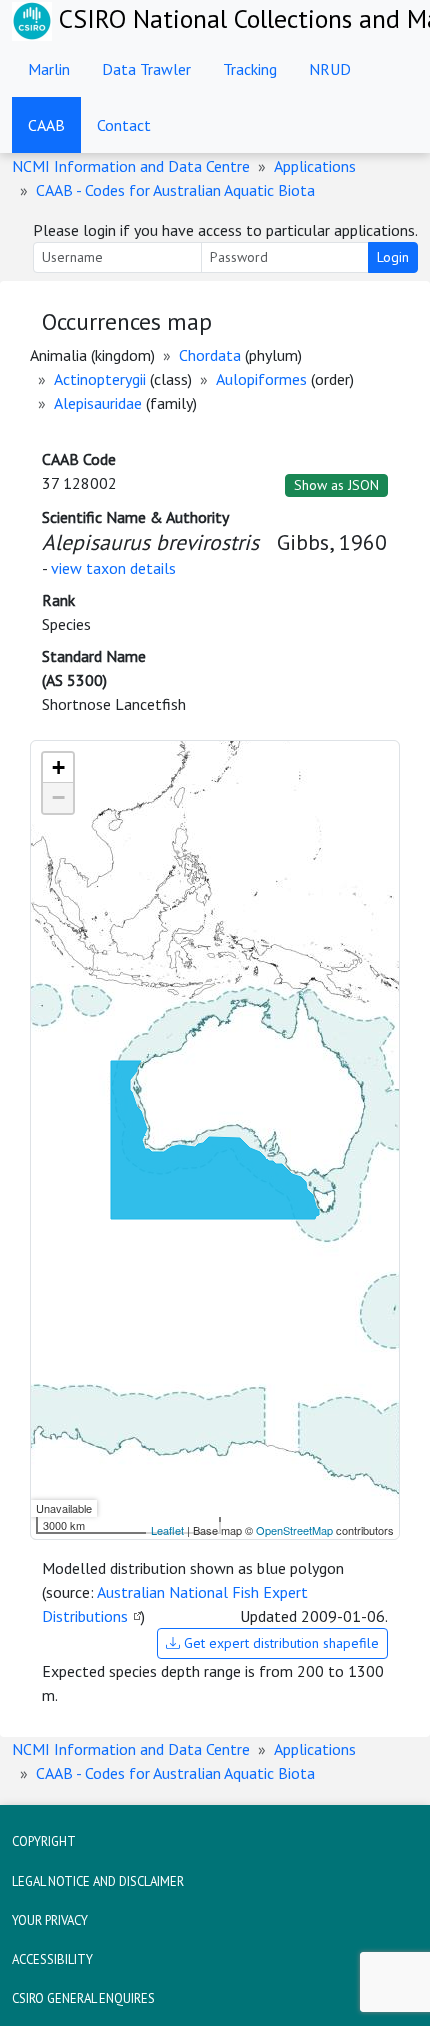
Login (393, 257)
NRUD (330, 69)
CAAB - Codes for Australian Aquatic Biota (175, 190)
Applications (315, 166)
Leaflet (167, 1530)
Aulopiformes (261, 379)
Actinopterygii (100, 379)
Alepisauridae (98, 403)
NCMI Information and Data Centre (131, 166)
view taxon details (113, 568)
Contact (124, 125)
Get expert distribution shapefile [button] (279, 1643)
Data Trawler (146, 69)
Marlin (49, 69)
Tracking (250, 69)
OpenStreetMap (294, 1530)
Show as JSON (336, 485)
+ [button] (58, 767)
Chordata (210, 355)
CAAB (46, 125)
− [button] (58, 797)
